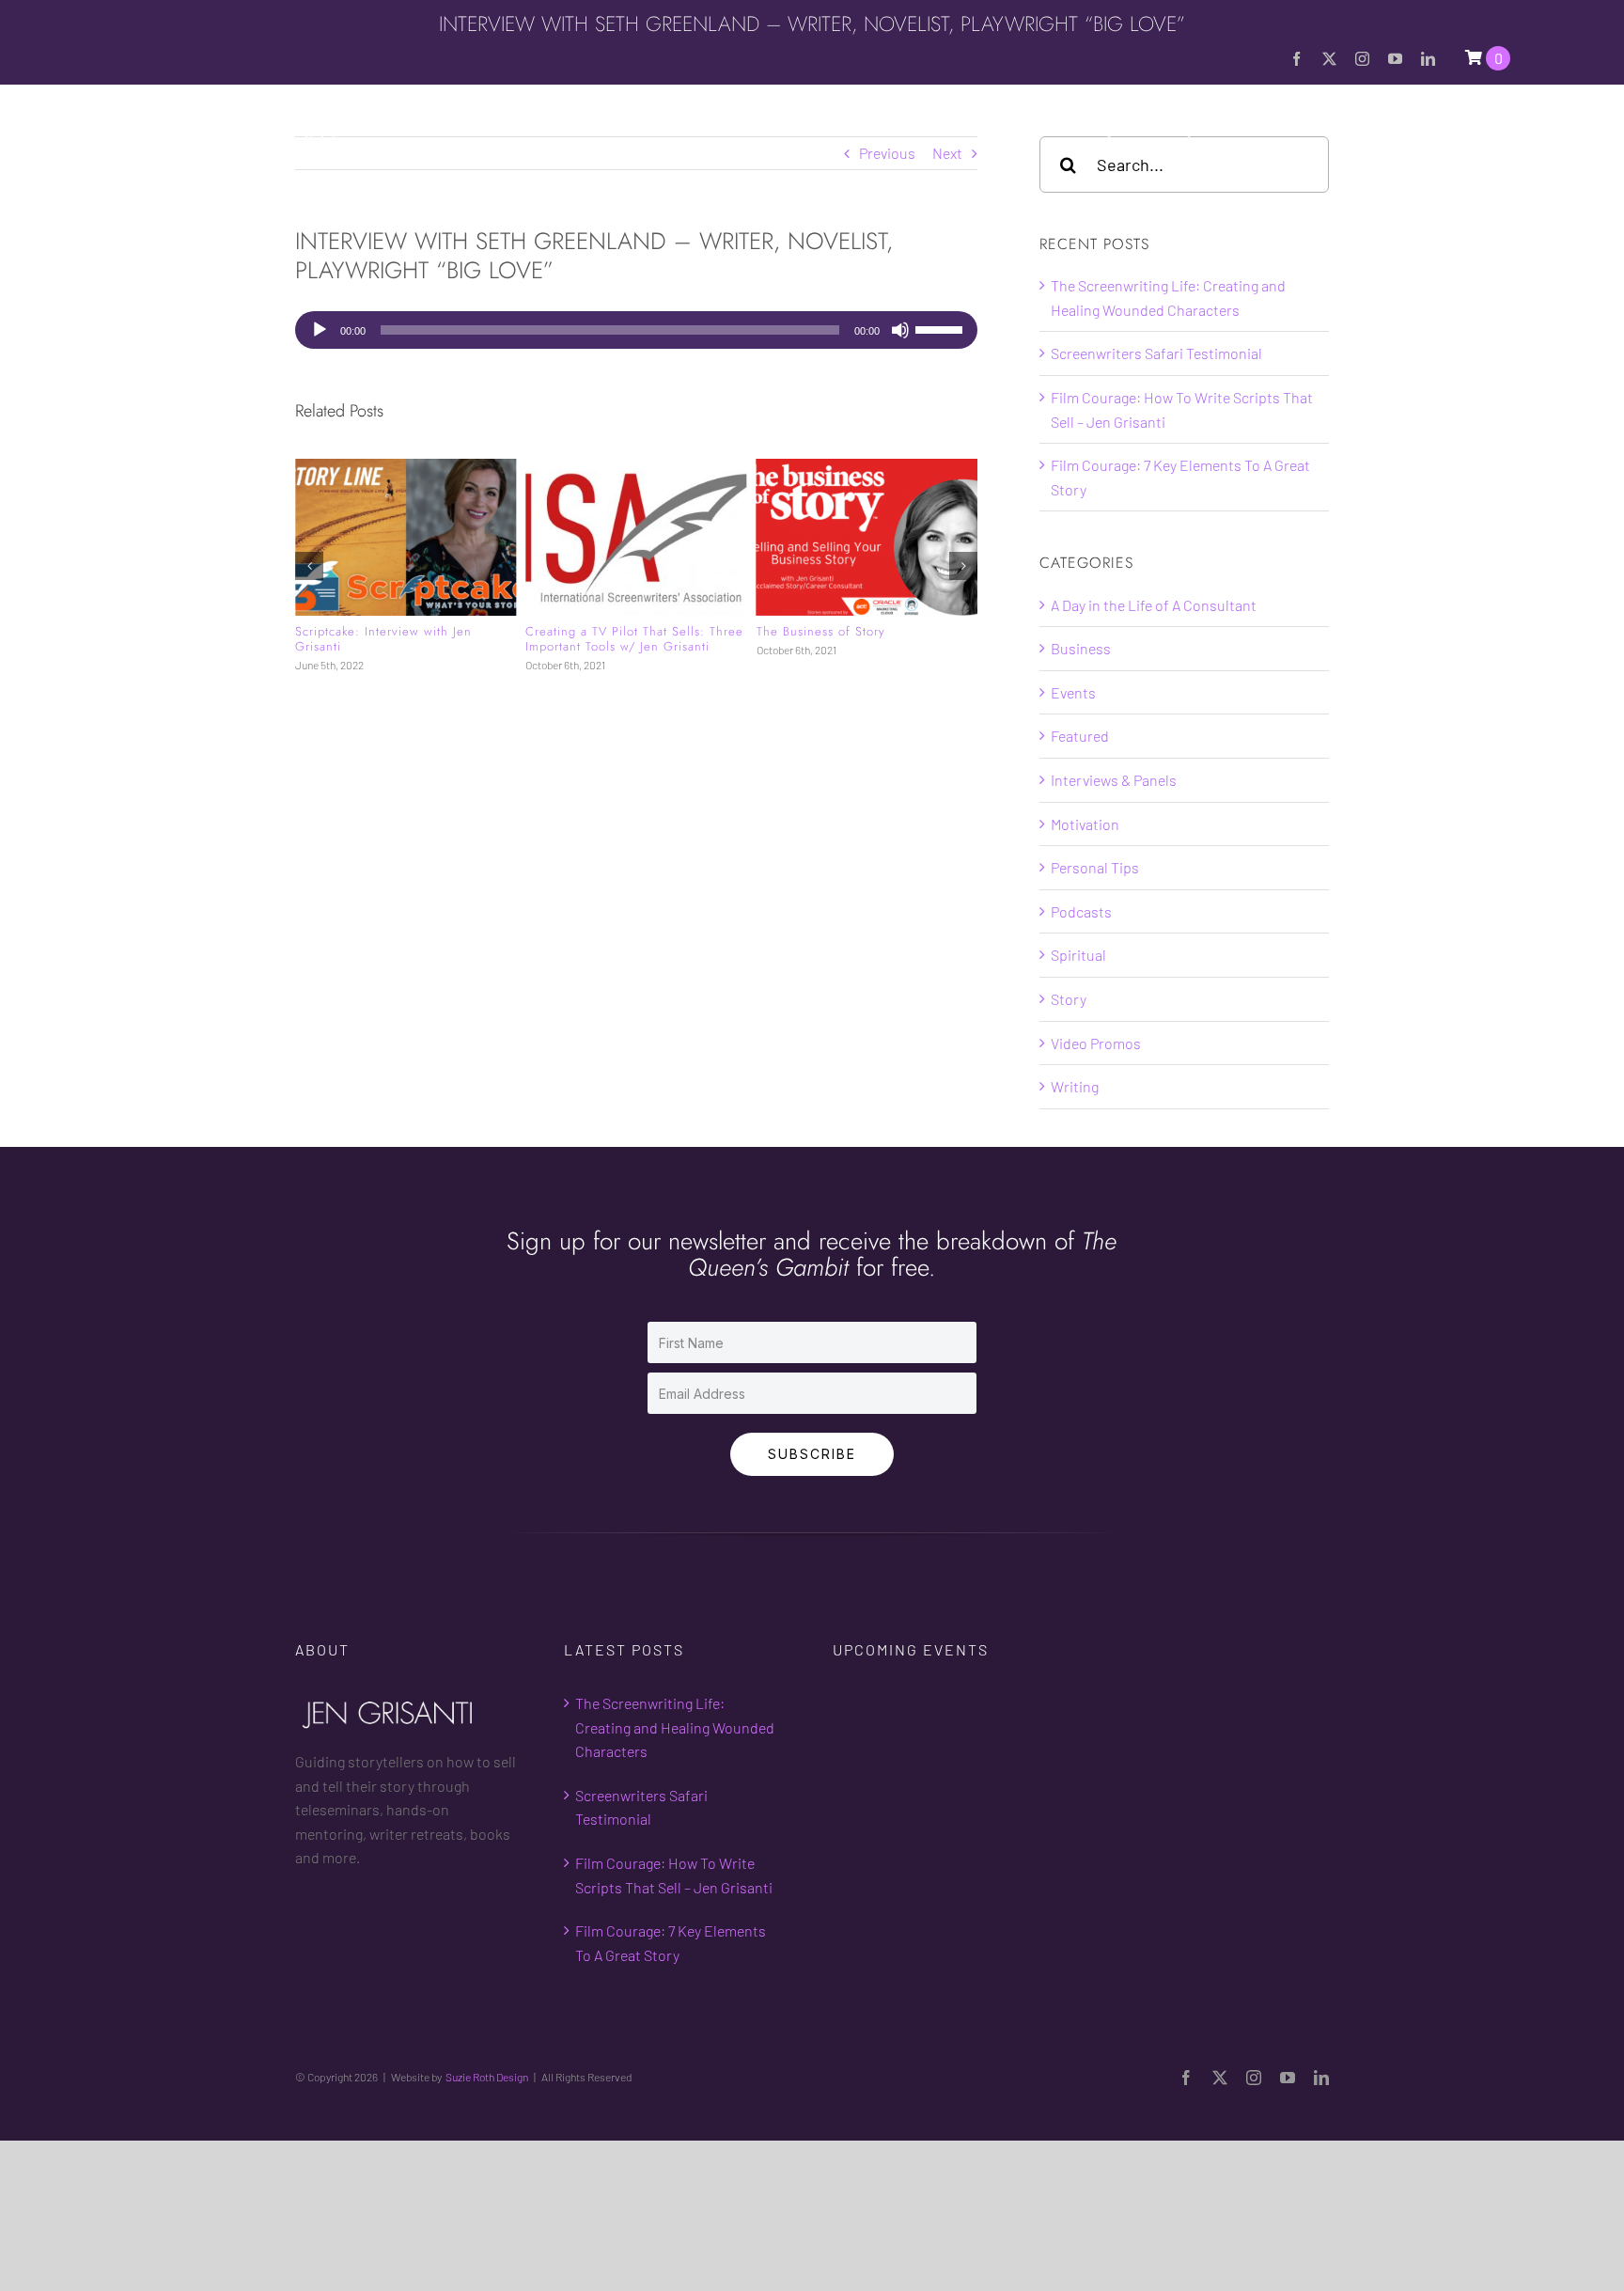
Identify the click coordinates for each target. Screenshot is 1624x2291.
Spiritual (1078, 955)
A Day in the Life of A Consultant (1154, 605)
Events (1073, 692)
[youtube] (1395, 59)
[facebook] (1296, 59)
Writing (1075, 1086)
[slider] (942, 328)
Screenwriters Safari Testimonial (1156, 353)
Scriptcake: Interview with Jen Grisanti (383, 639)
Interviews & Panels (1114, 780)
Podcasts (1081, 911)
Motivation (1085, 824)
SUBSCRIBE (812, 1454)
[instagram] (1362, 59)
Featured (1080, 736)
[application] (636, 330)
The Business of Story (821, 631)
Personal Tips (1095, 867)
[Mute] (900, 330)
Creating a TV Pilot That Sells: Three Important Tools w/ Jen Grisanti (634, 639)
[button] (1503, 130)
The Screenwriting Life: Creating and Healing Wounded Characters (675, 1727)
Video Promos (1096, 1043)
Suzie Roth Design (487, 2077)
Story (1069, 999)
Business (1081, 648)
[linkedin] (1428, 59)
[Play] (320, 330)
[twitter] (1329, 59)
